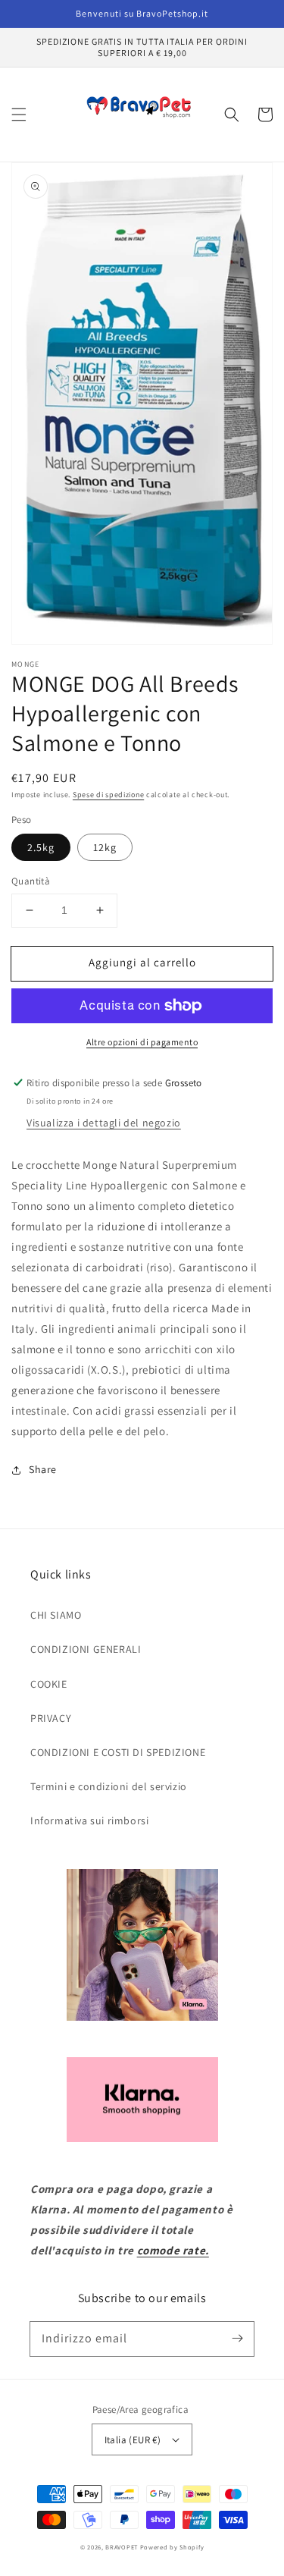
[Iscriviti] (237, 2339)
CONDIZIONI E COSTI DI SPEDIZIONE (118, 1752)
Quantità (31, 881)
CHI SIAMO (56, 1615)
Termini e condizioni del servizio (109, 1786)
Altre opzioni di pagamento (142, 1042)
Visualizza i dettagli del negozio (104, 1123)
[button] (19, 115)
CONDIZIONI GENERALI (86, 1649)
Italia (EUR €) (133, 2440)
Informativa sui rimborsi (89, 1820)
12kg (105, 847)
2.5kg (41, 847)
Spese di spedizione (108, 795)
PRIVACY (51, 1718)
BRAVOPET (122, 2547)
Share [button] (43, 1469)
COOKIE (49, 1684)
